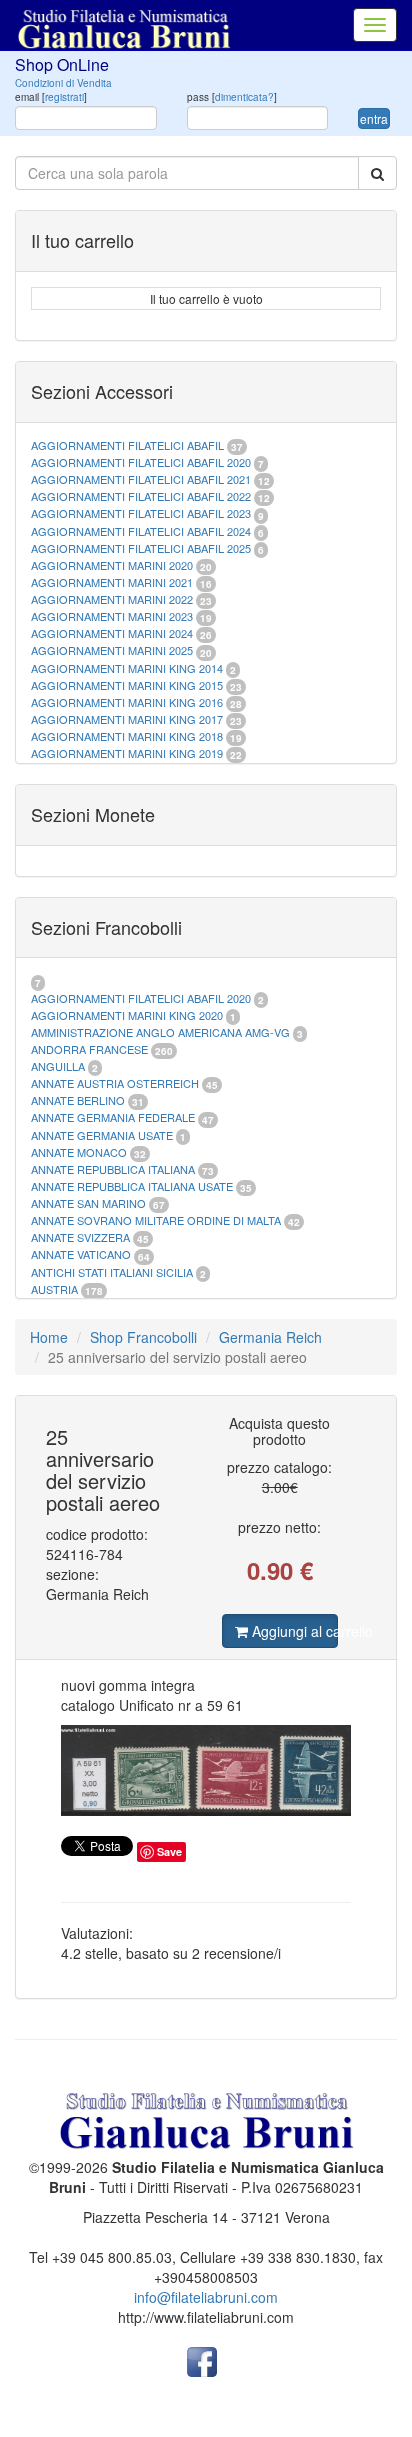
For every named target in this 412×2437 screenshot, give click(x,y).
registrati (64, 97)
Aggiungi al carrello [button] (293, 1631)
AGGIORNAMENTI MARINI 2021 (112, 582)
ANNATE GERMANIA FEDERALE (113, 1117)
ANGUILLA (58, 1066)
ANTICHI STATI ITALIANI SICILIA (112, 1272)
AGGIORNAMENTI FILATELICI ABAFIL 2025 (141, 548)
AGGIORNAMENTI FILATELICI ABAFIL (129, 445)
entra (374, 118)
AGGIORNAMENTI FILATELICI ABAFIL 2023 (141, 513)
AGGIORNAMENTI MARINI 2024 (112, 633)
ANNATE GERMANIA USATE (102, 1135)
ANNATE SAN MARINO (88, 1203)
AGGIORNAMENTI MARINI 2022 (112, 599)
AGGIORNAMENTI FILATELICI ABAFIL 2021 (141, 479)
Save (169, 1851)
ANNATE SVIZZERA (80, 1237)
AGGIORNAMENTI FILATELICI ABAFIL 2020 (141, 462)
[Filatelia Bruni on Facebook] (202, 2360)
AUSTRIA (54, 1289)
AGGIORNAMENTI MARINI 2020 (112, 565)
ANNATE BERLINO (78, 1100)
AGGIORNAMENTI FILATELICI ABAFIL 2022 (141, 496)
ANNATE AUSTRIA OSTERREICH (115, 1083)
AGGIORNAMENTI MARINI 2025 (112, 650)
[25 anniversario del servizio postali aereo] (206, 1771)
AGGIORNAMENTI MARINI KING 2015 (128, 685)
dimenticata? (244, 97)
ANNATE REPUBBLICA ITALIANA (113, 1169)
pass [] (232, 97)
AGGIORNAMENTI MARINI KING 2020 (127, 1015)
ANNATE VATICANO (81, 1254)
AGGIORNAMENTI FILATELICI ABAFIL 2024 (141, 531)
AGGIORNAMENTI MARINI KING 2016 (127, 702)
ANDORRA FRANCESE (89, 1049)
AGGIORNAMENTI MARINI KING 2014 (127, 668)
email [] (51, 97)
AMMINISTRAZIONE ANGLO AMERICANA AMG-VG (160, 1032)
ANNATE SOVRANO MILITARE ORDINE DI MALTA (157, 1220)
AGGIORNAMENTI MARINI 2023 (112, 616)
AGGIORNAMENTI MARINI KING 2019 (127, 753)
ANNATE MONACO (79, 1152)
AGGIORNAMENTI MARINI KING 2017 (127, 719)
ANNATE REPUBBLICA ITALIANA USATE (133, 1186)
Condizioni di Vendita (63, 83)
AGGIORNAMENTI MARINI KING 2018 (127, 736)
